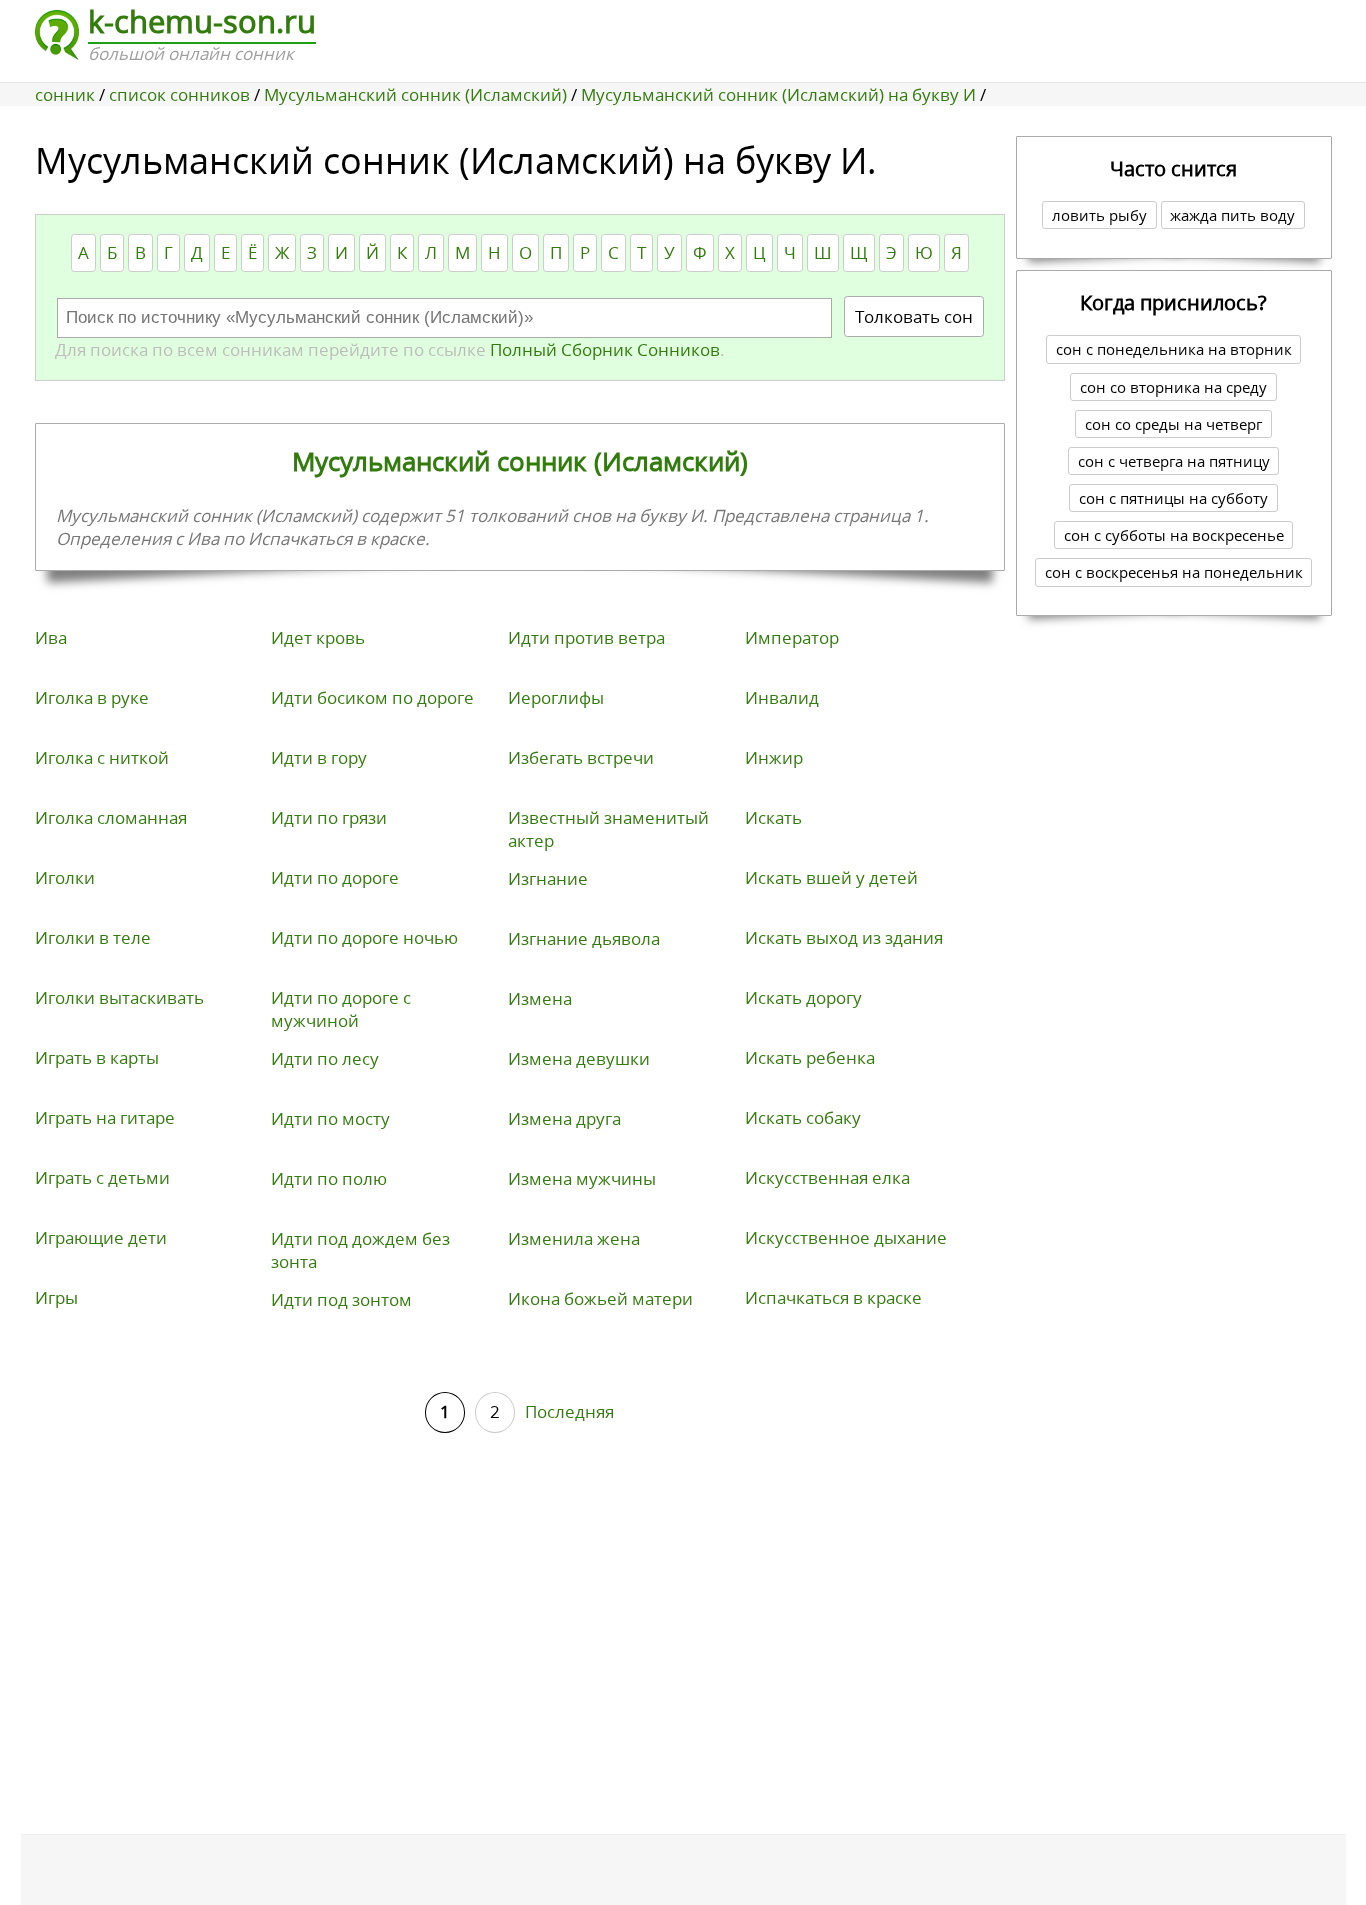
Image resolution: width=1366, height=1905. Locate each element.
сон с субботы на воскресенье (1174, 535)
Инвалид (782, 697)
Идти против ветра (586, 637)
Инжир (774, 757)
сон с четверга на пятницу (1174, 461)
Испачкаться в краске (833, 1297)
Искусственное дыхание (846, 1237)
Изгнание (548, 878)
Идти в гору (319, 757)
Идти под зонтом (341, 1299)
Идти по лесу (325, 1058)
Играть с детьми (102, 1177)
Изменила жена (574, 1238)
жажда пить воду (1232, 215)
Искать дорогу (803, 997)
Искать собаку (803, 1117)
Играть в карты (97, 1057)
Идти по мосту (330, 1118)
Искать (773, 817)
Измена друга (564, 1118)
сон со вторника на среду (1173, 387)
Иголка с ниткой (102, 757)
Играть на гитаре (105, 1117)
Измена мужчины (582, 1178)
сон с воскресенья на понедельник (1174, 572)
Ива (51, 637)
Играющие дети (101, 1237)
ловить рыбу (1099, 215)
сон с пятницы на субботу (1173, 498)
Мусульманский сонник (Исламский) (520, 461)
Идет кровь (318, 637)
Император (792, 637)
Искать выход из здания (844, 937)
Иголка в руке (92, 697)
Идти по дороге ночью (364, 937)
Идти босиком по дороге (372, 697)
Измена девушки (579, 1058)
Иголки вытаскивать (119, 997)
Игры (56, 1297)
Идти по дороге (335, 877)
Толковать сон (914, 316)
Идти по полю (329, 1178)
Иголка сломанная (111, 817)
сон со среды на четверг (1173, 424)
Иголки (65, 877)
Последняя (569, 1411)
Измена (540, 998)
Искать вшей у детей (831, 877)
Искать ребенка (810, 1057)
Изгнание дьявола (584, 938)
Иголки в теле (93, 937)
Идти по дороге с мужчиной (341, 1009)
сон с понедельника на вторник (1174, 349)
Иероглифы (556, 697)
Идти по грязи (329, 817)
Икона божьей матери (600, 1298)
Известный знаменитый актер (608, 829)
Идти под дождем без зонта (360, 1250)
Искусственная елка (827, 1177)
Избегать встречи (581, 757)
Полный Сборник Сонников (603, 349)
